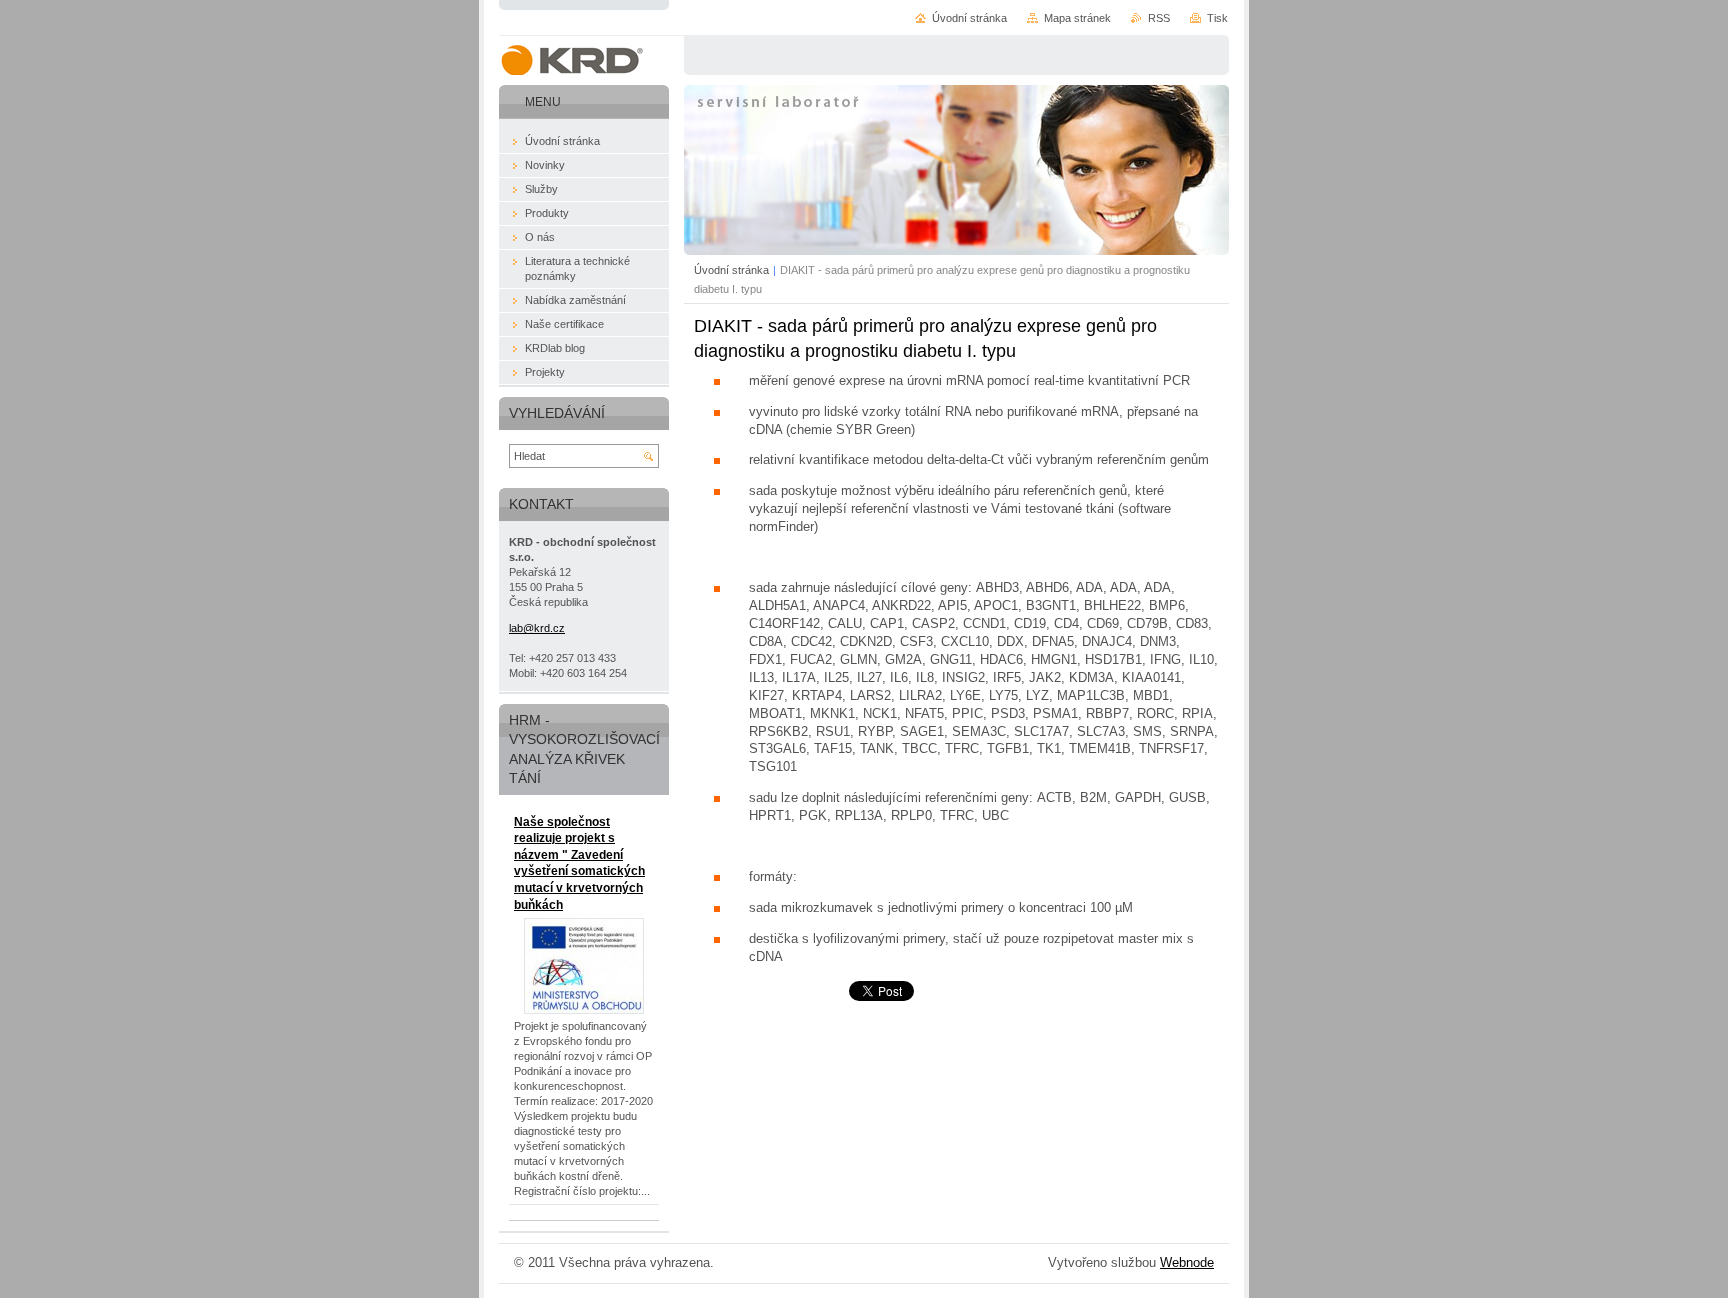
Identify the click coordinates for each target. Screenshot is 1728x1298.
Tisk (1217, 18)
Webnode (1187, 1262)
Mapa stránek (1077, 18)
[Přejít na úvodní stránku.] (571, 60)
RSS (1159, 18)
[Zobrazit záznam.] (584, 1010)
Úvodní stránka (731, 270)
